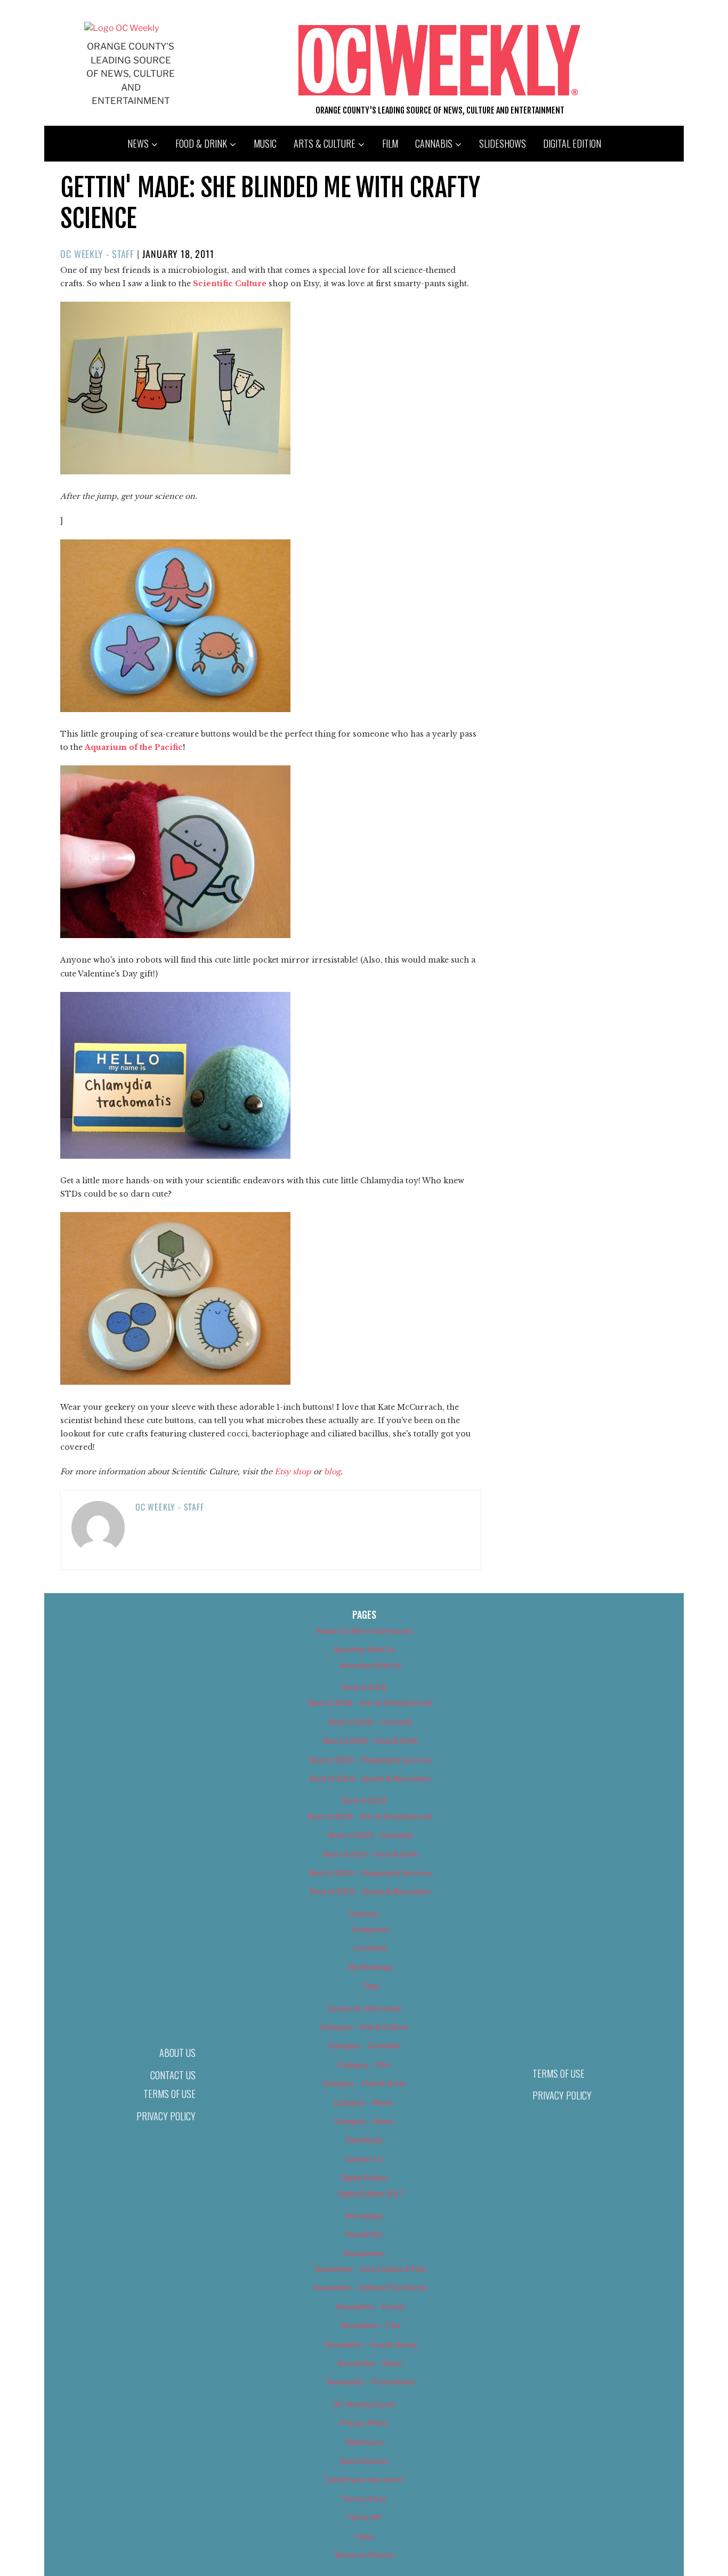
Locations (371, 1948)
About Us (177, 2053)
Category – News (364, 2121)
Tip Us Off (364, 2517)
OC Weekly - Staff (97, 254)
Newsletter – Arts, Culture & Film (371, 2269)
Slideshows (503, 143)
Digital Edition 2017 (371, 2194)
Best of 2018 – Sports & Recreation (370, 1778)
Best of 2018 (364, 1687)
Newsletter (364, 2234)
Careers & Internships (364, 2008)
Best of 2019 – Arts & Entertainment (370, 1816)
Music (265, 143)
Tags (371, 1986)
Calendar (364, 1914)
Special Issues (364, 2461)
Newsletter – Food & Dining (371, 2344)
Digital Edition (572, 143)
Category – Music (364, 2102)
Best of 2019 (364, 1800)
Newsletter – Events (371, 2307)
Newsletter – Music (370, 2363)
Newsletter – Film (370, 2325)
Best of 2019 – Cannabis (371, 1835)
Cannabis (434, 143)
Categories (370, 1929)
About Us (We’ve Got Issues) (364, 1631)
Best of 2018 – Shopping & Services (370, 1760)
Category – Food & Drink (364, 2083)
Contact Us (173, 2075)
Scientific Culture (230, 284)
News (138, 143)
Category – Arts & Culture (364, 2027)
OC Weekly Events (364, 2404)
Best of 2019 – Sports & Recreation (370, 1891)
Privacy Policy (166, 2116)
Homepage (364, 2215)
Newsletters (364, 2253)
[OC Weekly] (122, 28)
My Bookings (371, 1967)
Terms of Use (169, 2094)
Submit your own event (364, 2479)
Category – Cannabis (364, 2045)
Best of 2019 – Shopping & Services (370, 1873)
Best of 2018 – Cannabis (371, 1722)
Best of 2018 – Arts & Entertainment (370, 1703)
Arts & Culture (325, 143)
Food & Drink (201, 143)
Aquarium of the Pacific (134, 747)
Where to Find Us (364, 2555)
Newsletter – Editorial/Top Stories (370, 2287)
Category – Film (364, 2065)
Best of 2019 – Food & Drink (371, 1854)
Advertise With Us (364, 1649)
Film (390, 143)
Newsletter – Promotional (370, 2382)
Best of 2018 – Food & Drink (371, 1741)
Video (364, 2536)
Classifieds (364, 2140)
